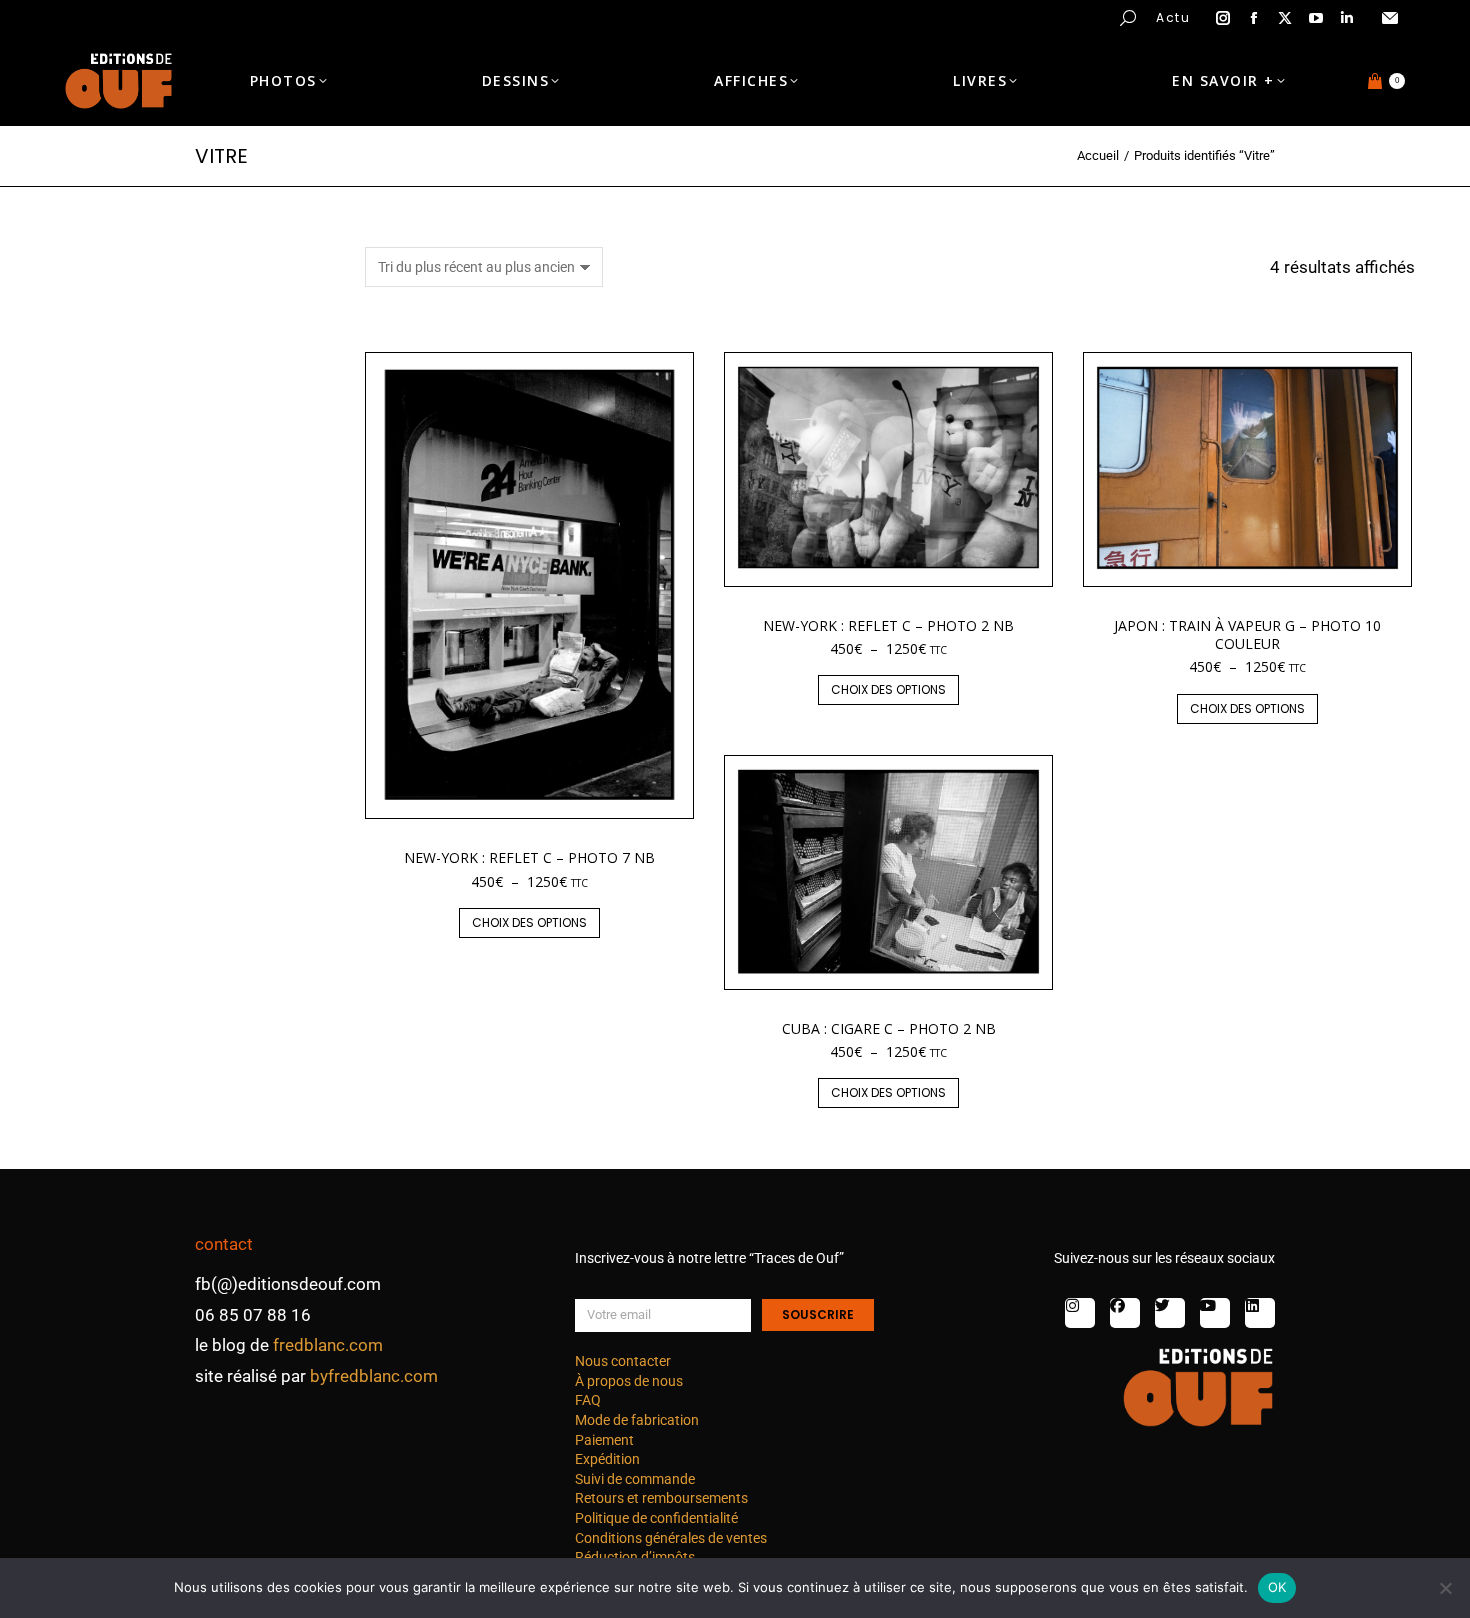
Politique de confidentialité (656, 1518)
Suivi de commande (635, 1479)
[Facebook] (1125, 1313)
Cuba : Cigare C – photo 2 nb (889, 1028)
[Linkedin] (1260, 1313)
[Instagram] (1080, 1313)
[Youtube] (1215, 1313)
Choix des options (529, 922)
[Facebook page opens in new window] (1254, 18)
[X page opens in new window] (1285, 18)
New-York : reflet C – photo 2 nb (888, 625)
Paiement (604, 1440)
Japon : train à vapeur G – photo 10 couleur (1247, 634)
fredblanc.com (328, 1345)
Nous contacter (623, 1361)
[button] (296, 16)
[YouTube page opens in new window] (1316, 18)
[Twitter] (1170, 1313)
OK (1277, 1587)
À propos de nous (629, 1381)
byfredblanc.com (374, 1376)
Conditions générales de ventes (671, 1538)
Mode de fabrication (637, 1420)
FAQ (588, 1400)
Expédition (607, 1459)
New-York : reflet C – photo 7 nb (529, 857)
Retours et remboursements (661, 1498)
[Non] (1445, 1588)
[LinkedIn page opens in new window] (1347, 18)
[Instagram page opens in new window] (1223, 18)
